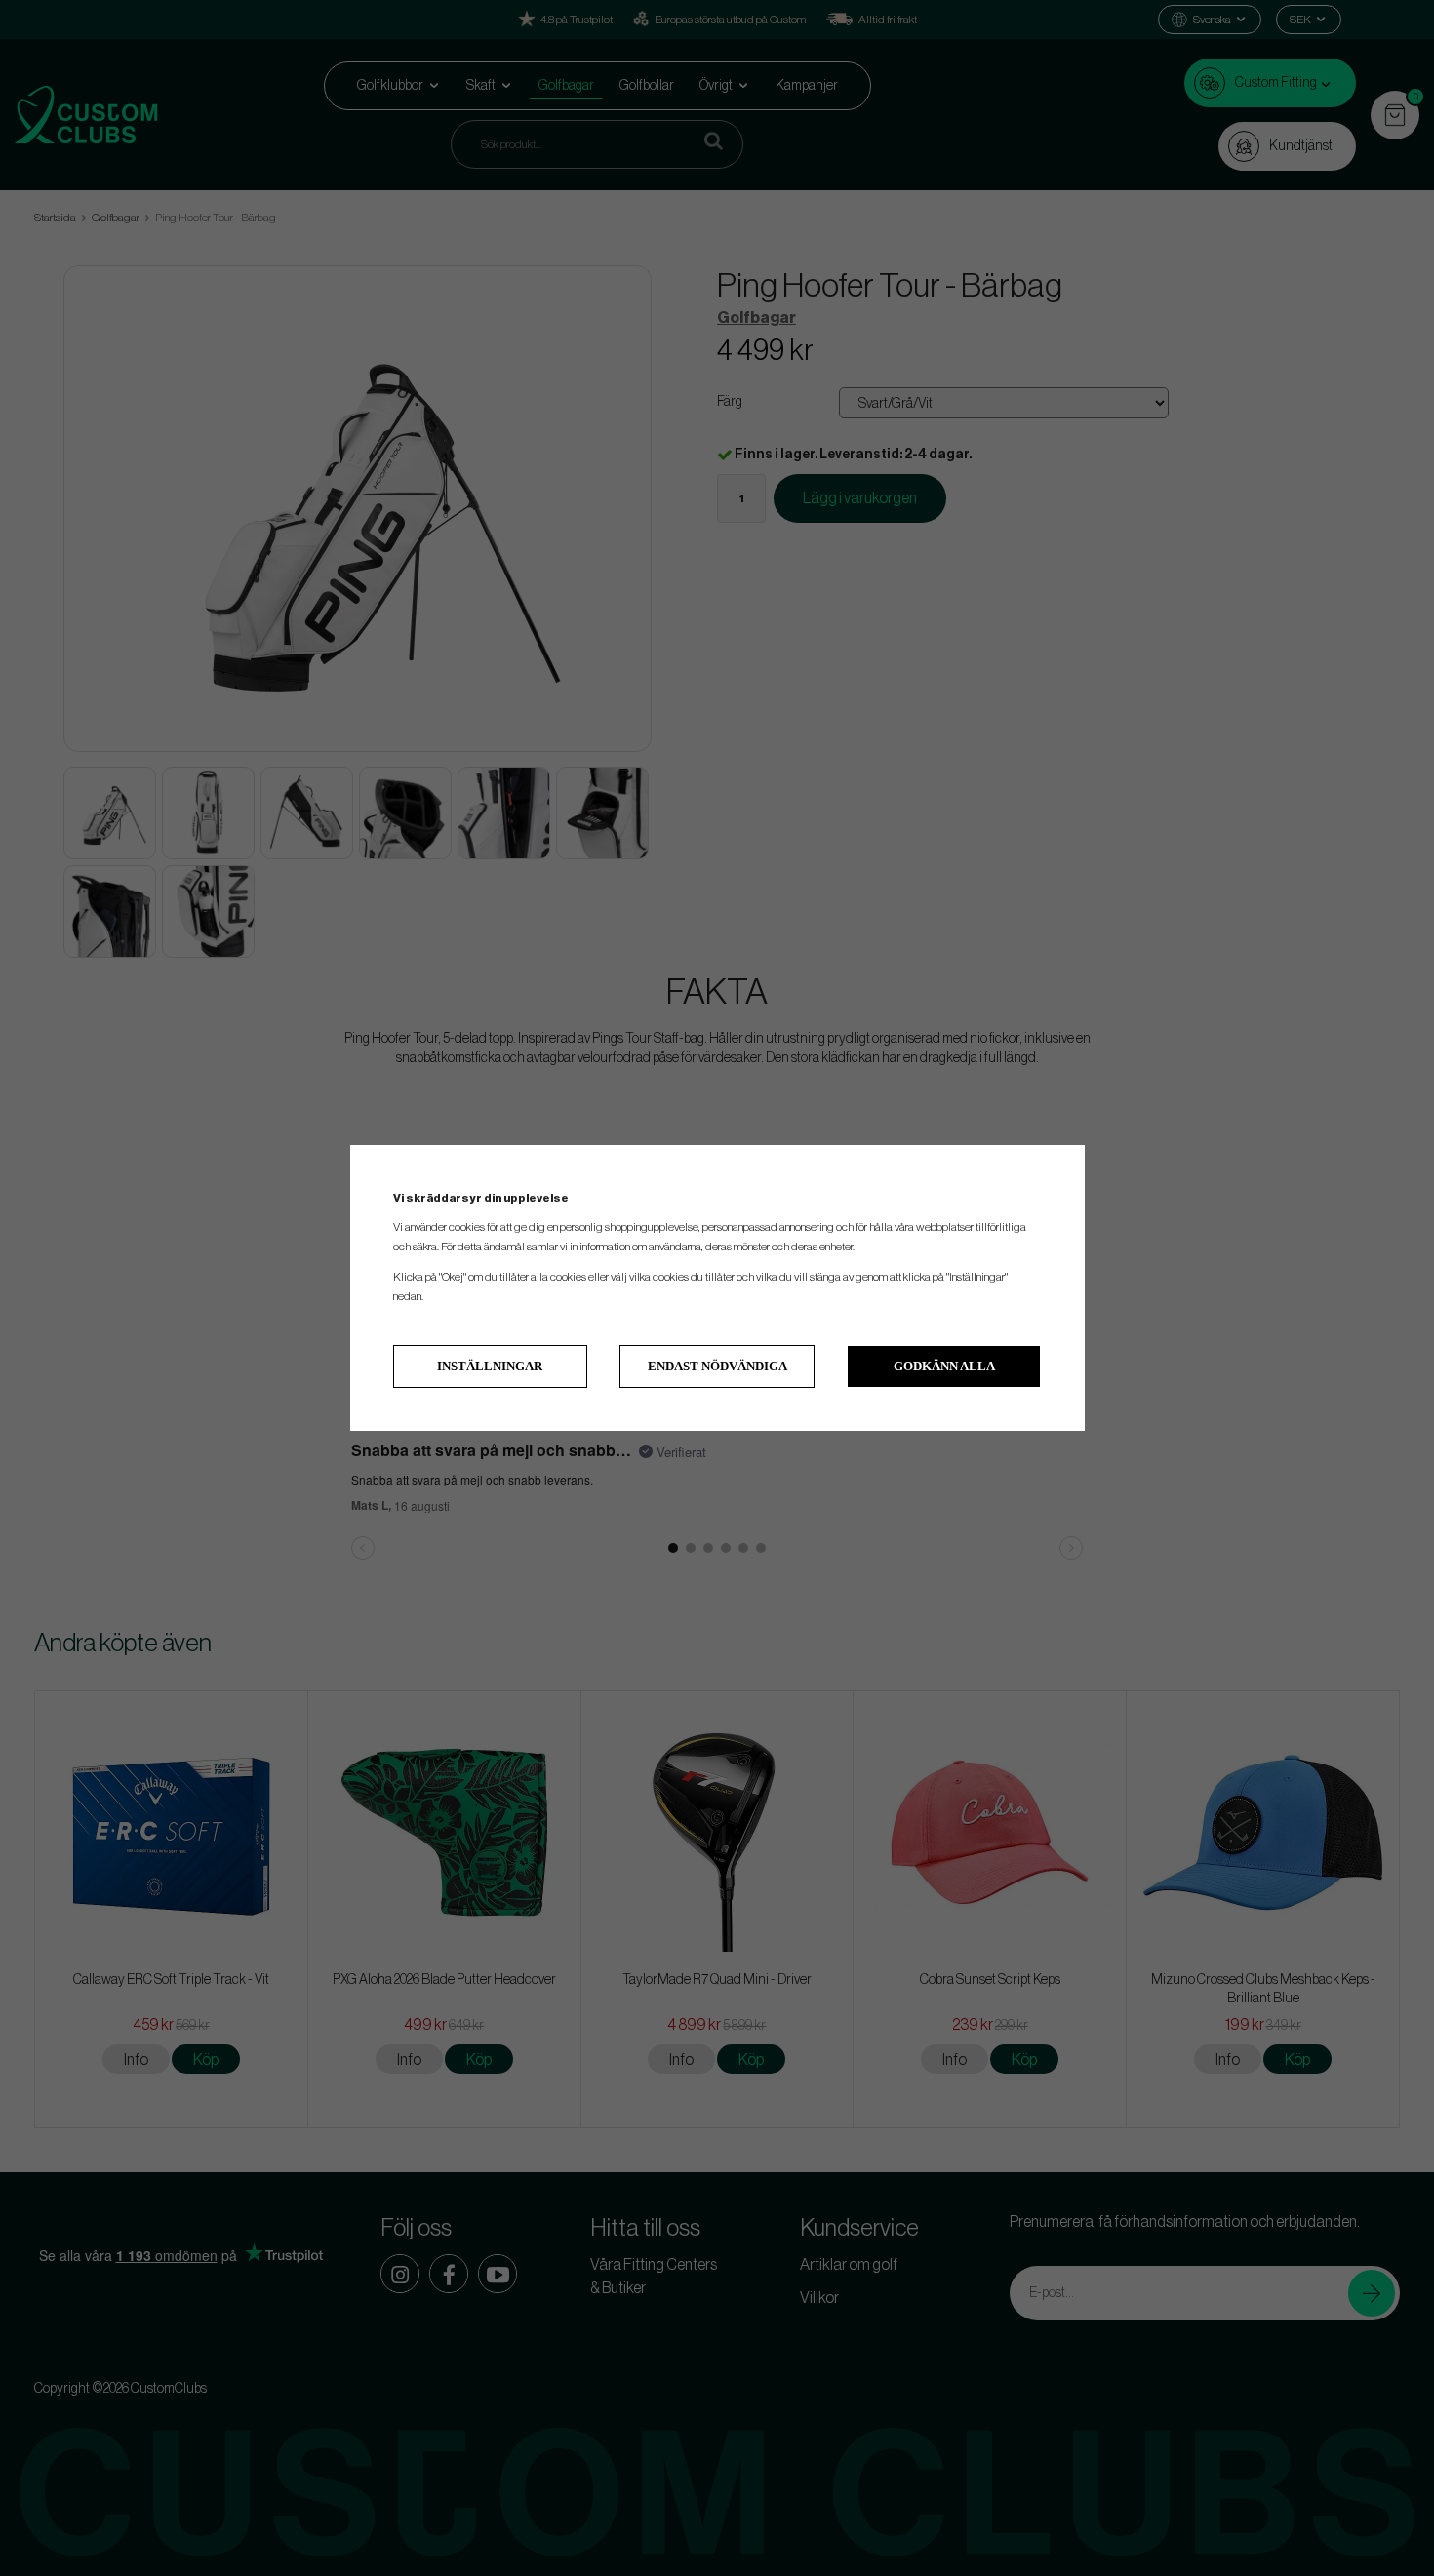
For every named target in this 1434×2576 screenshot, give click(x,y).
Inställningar (490, 1366)
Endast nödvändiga (717, 1366)
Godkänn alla (944, 1366)
